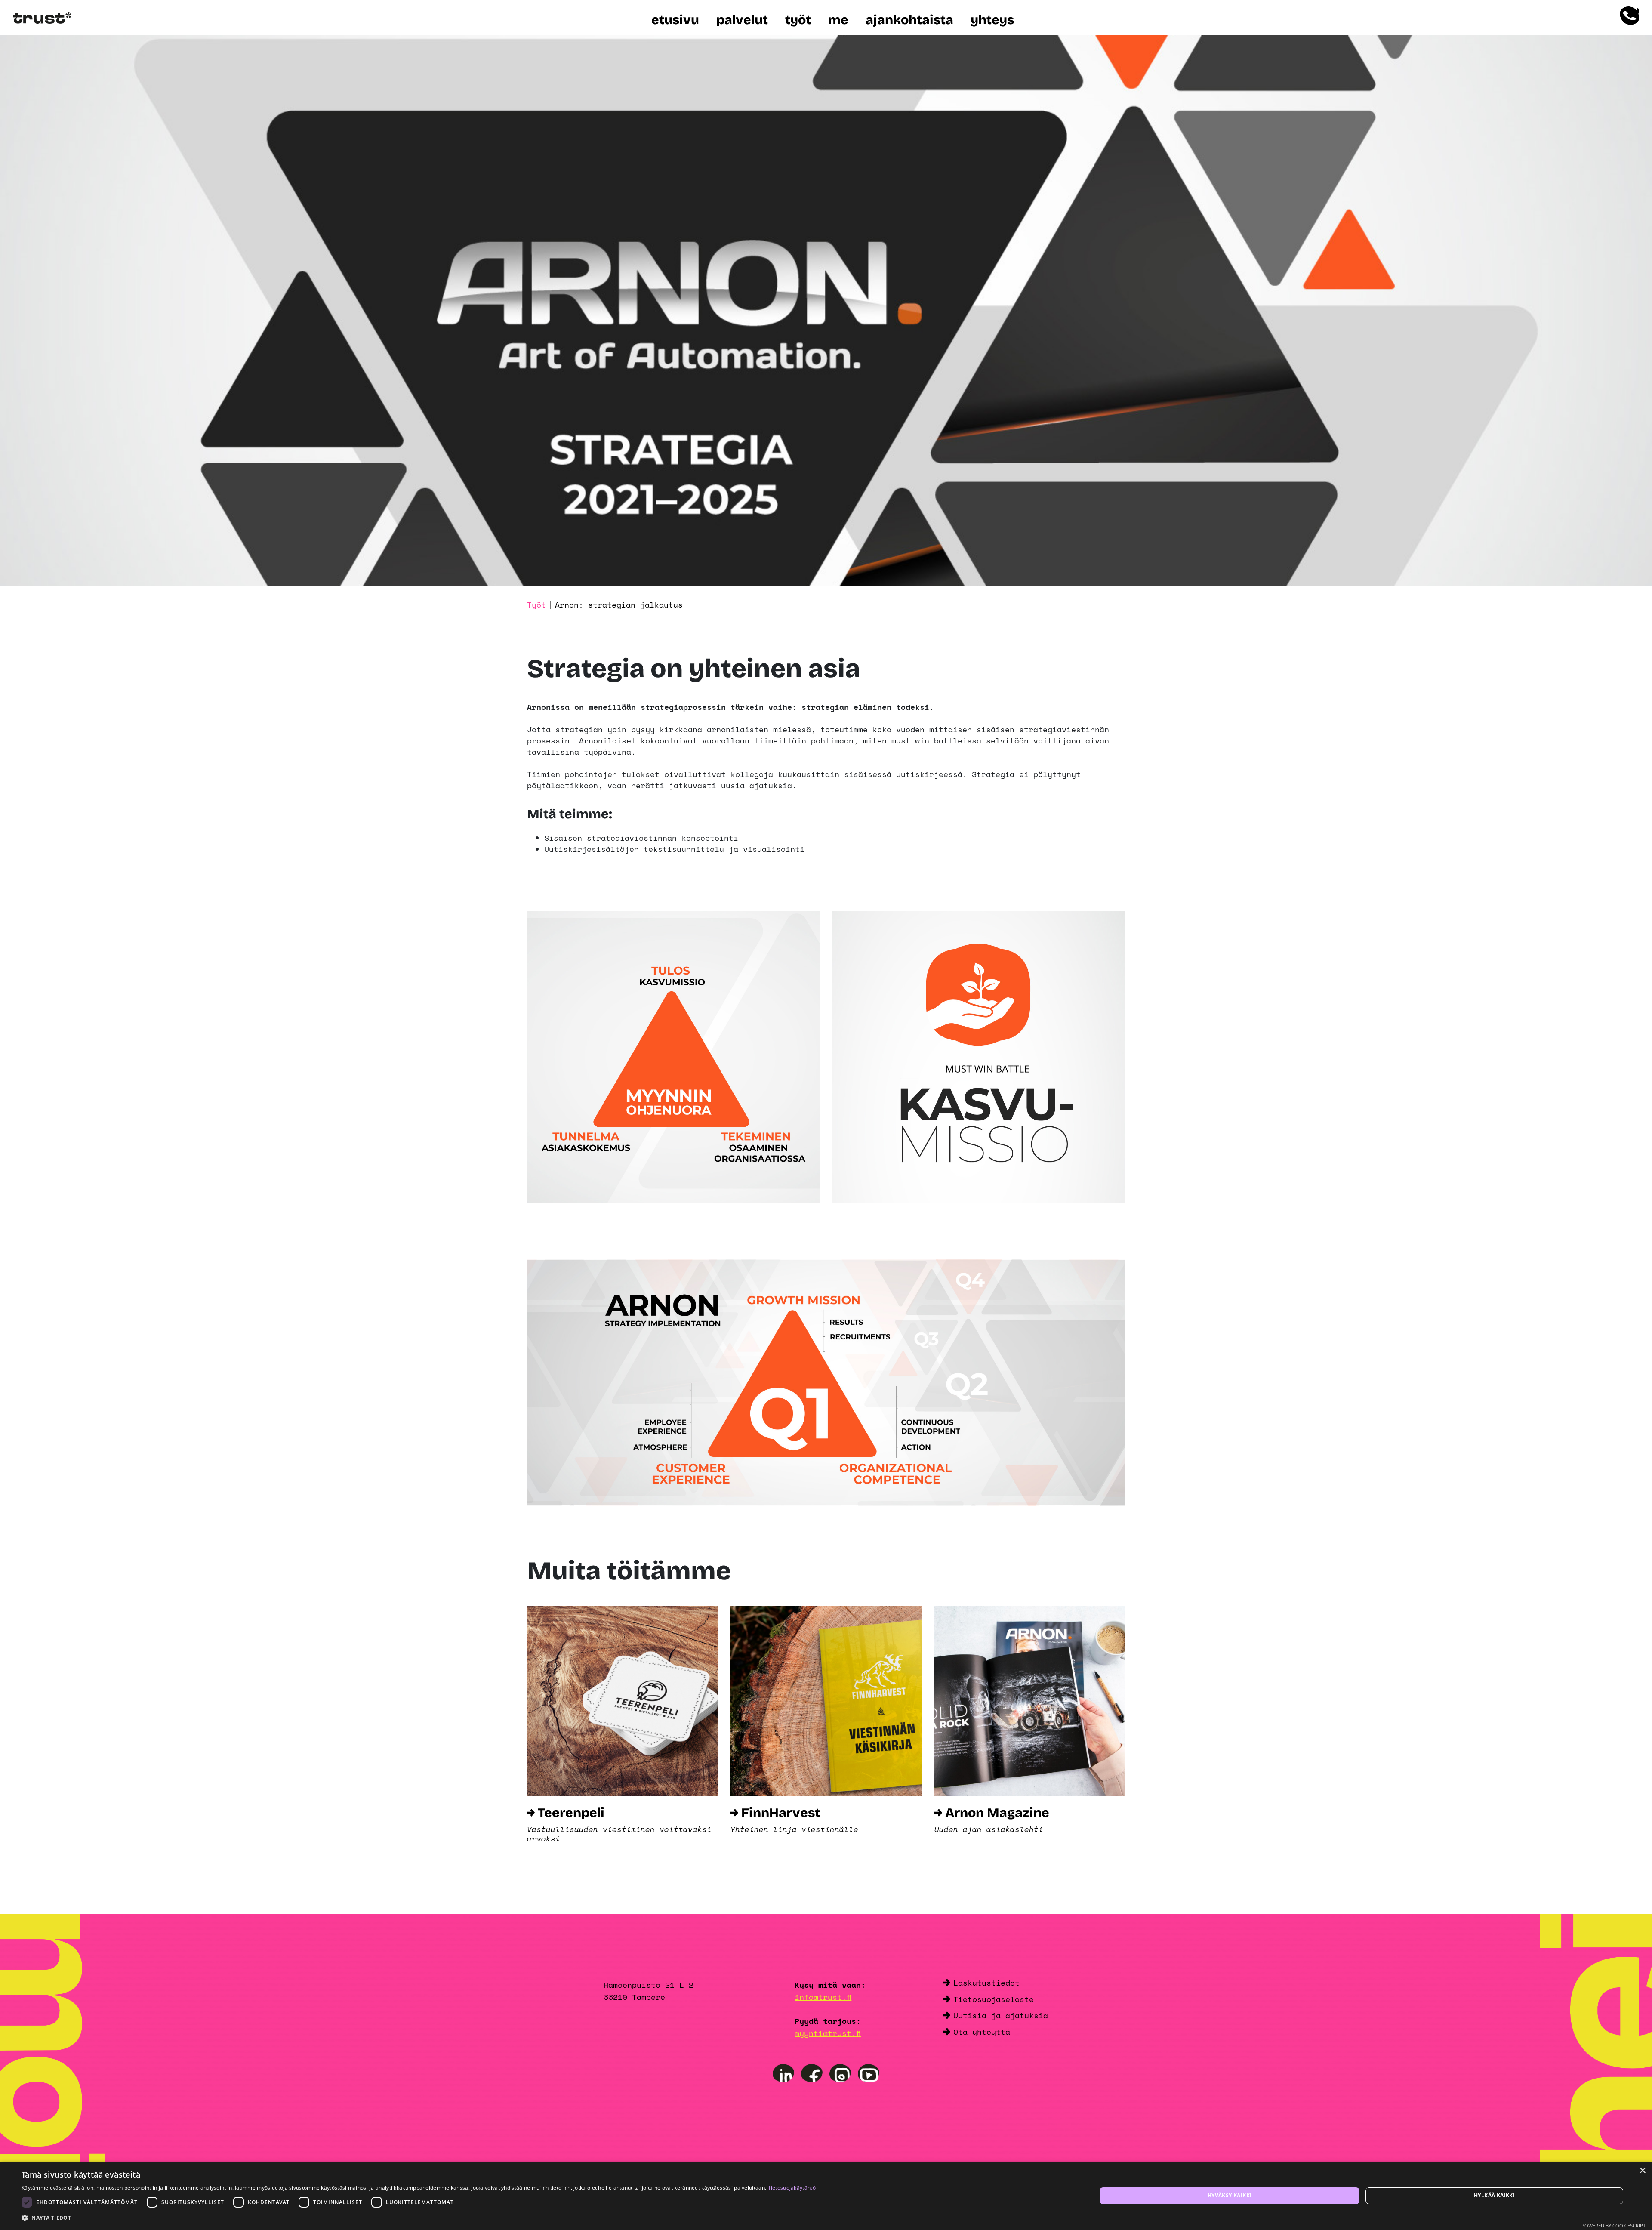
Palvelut (742, 20)
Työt (798, 20)
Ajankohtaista (909, 20)
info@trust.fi (823, 1997)
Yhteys (992, 20)
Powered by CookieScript (1613, 2225)
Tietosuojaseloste (994, 1999)
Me (838, 20)
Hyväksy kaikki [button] (1230, 2195)
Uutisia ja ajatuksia (1001, 2015)
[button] (419, 2218)
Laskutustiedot (986, 1983)
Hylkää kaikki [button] (1494, 2195)
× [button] (1642, 2171)
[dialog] (826, 2196)
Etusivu (675, 20)
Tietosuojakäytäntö (792, 2188)
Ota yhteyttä (982, 2032)
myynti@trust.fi (828, 2033)
